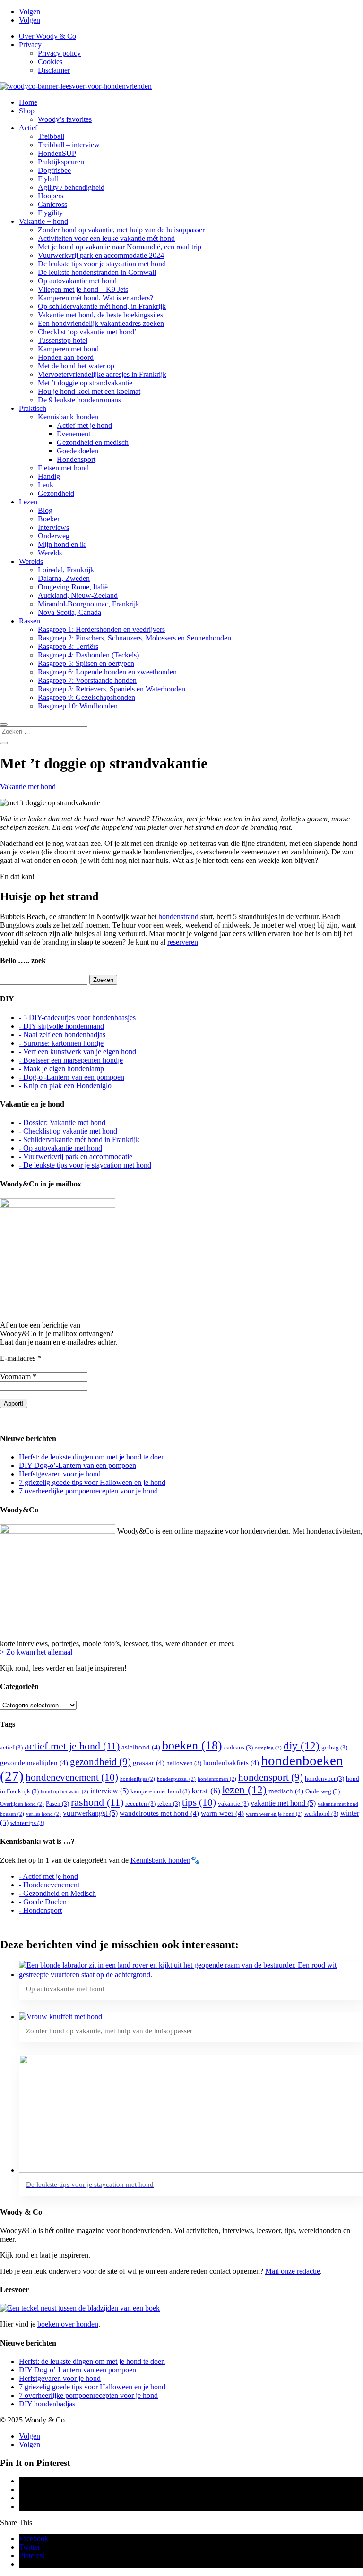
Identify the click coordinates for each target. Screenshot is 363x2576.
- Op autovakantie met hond (60, 1148)
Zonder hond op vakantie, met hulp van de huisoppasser (121, 230)
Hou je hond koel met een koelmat (89, 391)
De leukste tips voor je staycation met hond (102, 264)
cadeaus (238, 1747)
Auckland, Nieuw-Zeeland (78, 595)
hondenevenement (72, 1777)
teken (169, 1804)
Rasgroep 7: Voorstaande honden (87, 680)
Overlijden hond (22, 1804)
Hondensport (76, 459)
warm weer (222, 1813)
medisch (286, 1791)
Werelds (50, 553)
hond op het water (65, 1792)
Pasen (57, 1804)
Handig (49, 476)
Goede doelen (78, 451)
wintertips (27, 1823)
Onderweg (54, 536)
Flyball (48, 179)
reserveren (183, 942)
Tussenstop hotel (63, 340)
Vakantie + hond (43, 221)
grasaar (149, 1763)
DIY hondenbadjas (47, 2404)
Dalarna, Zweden (64, 578)
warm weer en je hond (274, 1814)
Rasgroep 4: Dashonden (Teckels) (88, 655)
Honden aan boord (66, 357)
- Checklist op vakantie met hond (68, 1131)
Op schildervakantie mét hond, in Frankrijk (102, 306)
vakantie (233, 1804)
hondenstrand (178, 917)
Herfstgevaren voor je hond (60, 1474)
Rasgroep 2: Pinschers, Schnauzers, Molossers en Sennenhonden (134, 638)
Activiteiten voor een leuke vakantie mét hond (106, 238)
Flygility (50, 213)
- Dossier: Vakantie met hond (62, 1122)
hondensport (271, 1777)
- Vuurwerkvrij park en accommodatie (76, 1156)
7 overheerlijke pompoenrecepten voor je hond (88, 1491)
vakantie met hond (283, 1803)
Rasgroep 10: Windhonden (78, 706)
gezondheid (100, 1762)
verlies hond (43, 1814)
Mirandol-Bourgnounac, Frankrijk (89, 604)
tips (199, 1802)
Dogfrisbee (54, 170)
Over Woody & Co (48, 36)
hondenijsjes (138, 1779)
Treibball (51, 136)
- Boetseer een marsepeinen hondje (71, 1060)
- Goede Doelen (43, 1902)
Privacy (30, 45)
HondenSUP (57, 153)
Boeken (49, 519)
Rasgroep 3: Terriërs (68, 646)
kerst (206, 1791)
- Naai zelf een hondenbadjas (62, 1035)
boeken (192, 1745)
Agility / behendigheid (71, 187)
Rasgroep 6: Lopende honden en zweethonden (107, 672)
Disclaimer (54, 70)
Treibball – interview (69, 145)
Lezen (28, 502)
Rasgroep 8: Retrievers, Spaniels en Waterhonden (112, 689)
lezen (244, 1790)
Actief (28, 128)
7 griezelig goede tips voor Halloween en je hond (92, 1482)
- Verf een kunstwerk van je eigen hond (78, 1052)
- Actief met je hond (48, 1876)
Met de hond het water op (76, 366)
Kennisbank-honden (68, 417)
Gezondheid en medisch (93, 442)
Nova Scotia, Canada (69, 612)
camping (268, 1748)
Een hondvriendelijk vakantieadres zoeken (101, 323)
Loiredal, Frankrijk (66, 570)
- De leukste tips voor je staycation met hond (85, 1165)
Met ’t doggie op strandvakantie (85, 383)
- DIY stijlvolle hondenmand (61, 1026)
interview (109, 1791)
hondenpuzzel (176, 1779)
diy (302, 1746)
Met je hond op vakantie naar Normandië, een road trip (120, 247)
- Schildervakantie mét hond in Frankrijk (79, 1139)
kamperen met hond (160, 1791)
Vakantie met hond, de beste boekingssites (100, 315)
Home (28, 102)
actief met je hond (72, 1746)
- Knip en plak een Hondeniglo (65, 1086)
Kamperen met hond (68, 349)
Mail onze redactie (293, 2271)
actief (11, 1747)
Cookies (50, 62)
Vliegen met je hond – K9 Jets (83, 289)
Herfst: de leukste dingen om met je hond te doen (92, 1457)
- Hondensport (40, 1910)
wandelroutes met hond (159, 1813)
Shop (27, 111)
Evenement (73, 434)
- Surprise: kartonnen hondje (61, 1043)
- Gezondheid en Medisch (57, 1893)
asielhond (141, 1747)
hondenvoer (324, 1778)
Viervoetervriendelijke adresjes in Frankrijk (102, 374)
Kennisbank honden (160, 1860)
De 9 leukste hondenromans (79, 400)
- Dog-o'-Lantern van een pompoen (72, 1077)
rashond (97, 1802)
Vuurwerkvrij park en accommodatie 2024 (101, 255)
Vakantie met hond (28, 787)
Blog (45, 510)
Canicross (52, 204)
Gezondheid (56, 493)
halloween (184, 1763)
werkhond (321, 1813)
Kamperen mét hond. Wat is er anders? (95, 298)
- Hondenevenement (49, 1885)
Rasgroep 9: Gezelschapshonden (86, 697)
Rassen (30, 621)
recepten (140, 1804)
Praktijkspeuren (61, 162)
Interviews (53, 527)
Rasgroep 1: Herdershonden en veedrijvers (101, 629)
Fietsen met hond (63, 468)
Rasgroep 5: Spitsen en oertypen (86, 663)
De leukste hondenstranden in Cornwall (97, 272)
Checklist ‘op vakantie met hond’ (87, 332)
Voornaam (18, 1377)
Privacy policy (59, 53)
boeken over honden (68, 2324)
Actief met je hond (84, 425)
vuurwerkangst (90, 1813)
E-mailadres (21, 1358)
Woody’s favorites (65, 119)
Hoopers (51, 196)
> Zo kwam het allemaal (36, 1652)
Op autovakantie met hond (77, 281)
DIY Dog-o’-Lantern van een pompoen (78, 1465)
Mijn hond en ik (62, 544)
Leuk (46, 485)
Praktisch (33, 408)
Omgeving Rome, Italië (73, 587)
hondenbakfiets (231, 1763)
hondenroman (217, 1779)
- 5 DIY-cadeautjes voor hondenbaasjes (77, 1018)
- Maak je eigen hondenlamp (61, 1069)
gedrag (334, 1747)
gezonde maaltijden (34, 1763)
